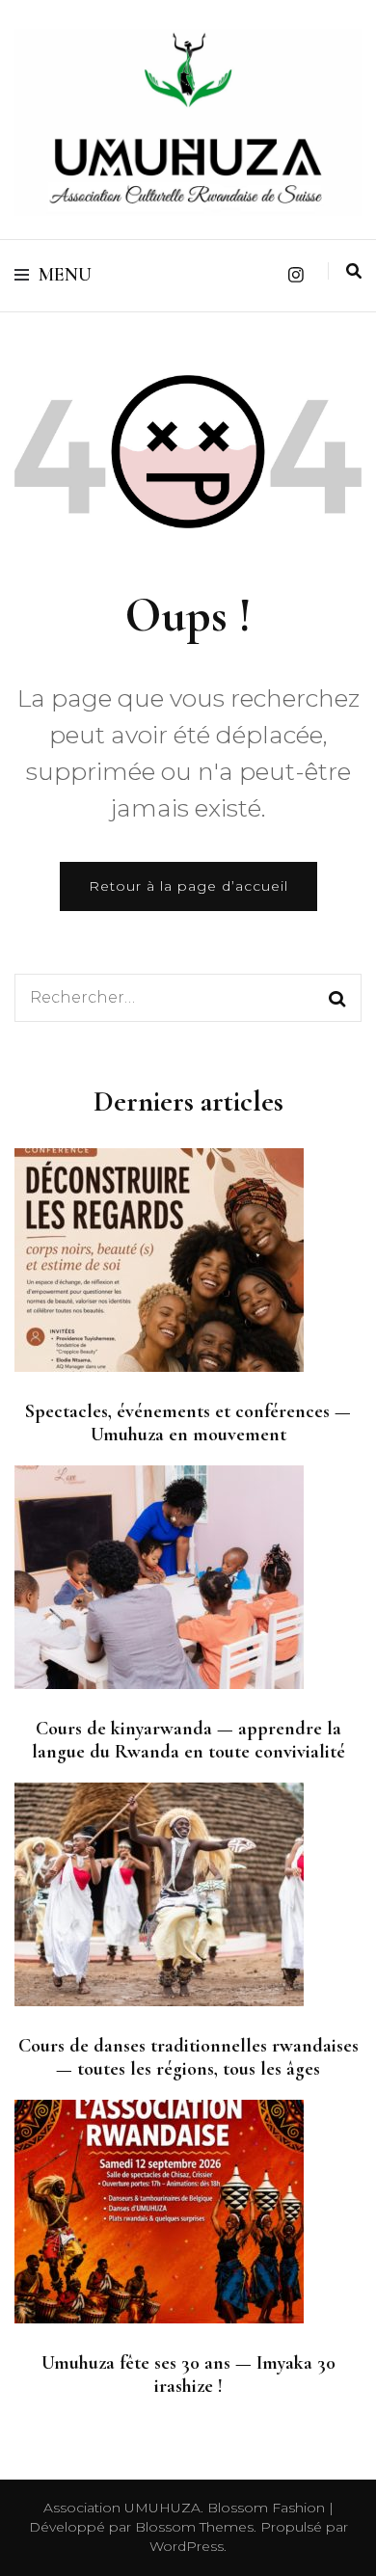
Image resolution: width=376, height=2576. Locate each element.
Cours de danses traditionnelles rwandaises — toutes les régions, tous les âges (188, 2057)
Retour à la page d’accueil (188, 886)
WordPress (187, 2546)
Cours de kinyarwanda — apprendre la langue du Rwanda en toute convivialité (188, 1740)
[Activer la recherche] (354, 271)
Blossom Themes (192, 2527)
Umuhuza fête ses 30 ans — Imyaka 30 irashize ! (188, 2375)
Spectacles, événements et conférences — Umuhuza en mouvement (188, 1423)
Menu (65, 275)
